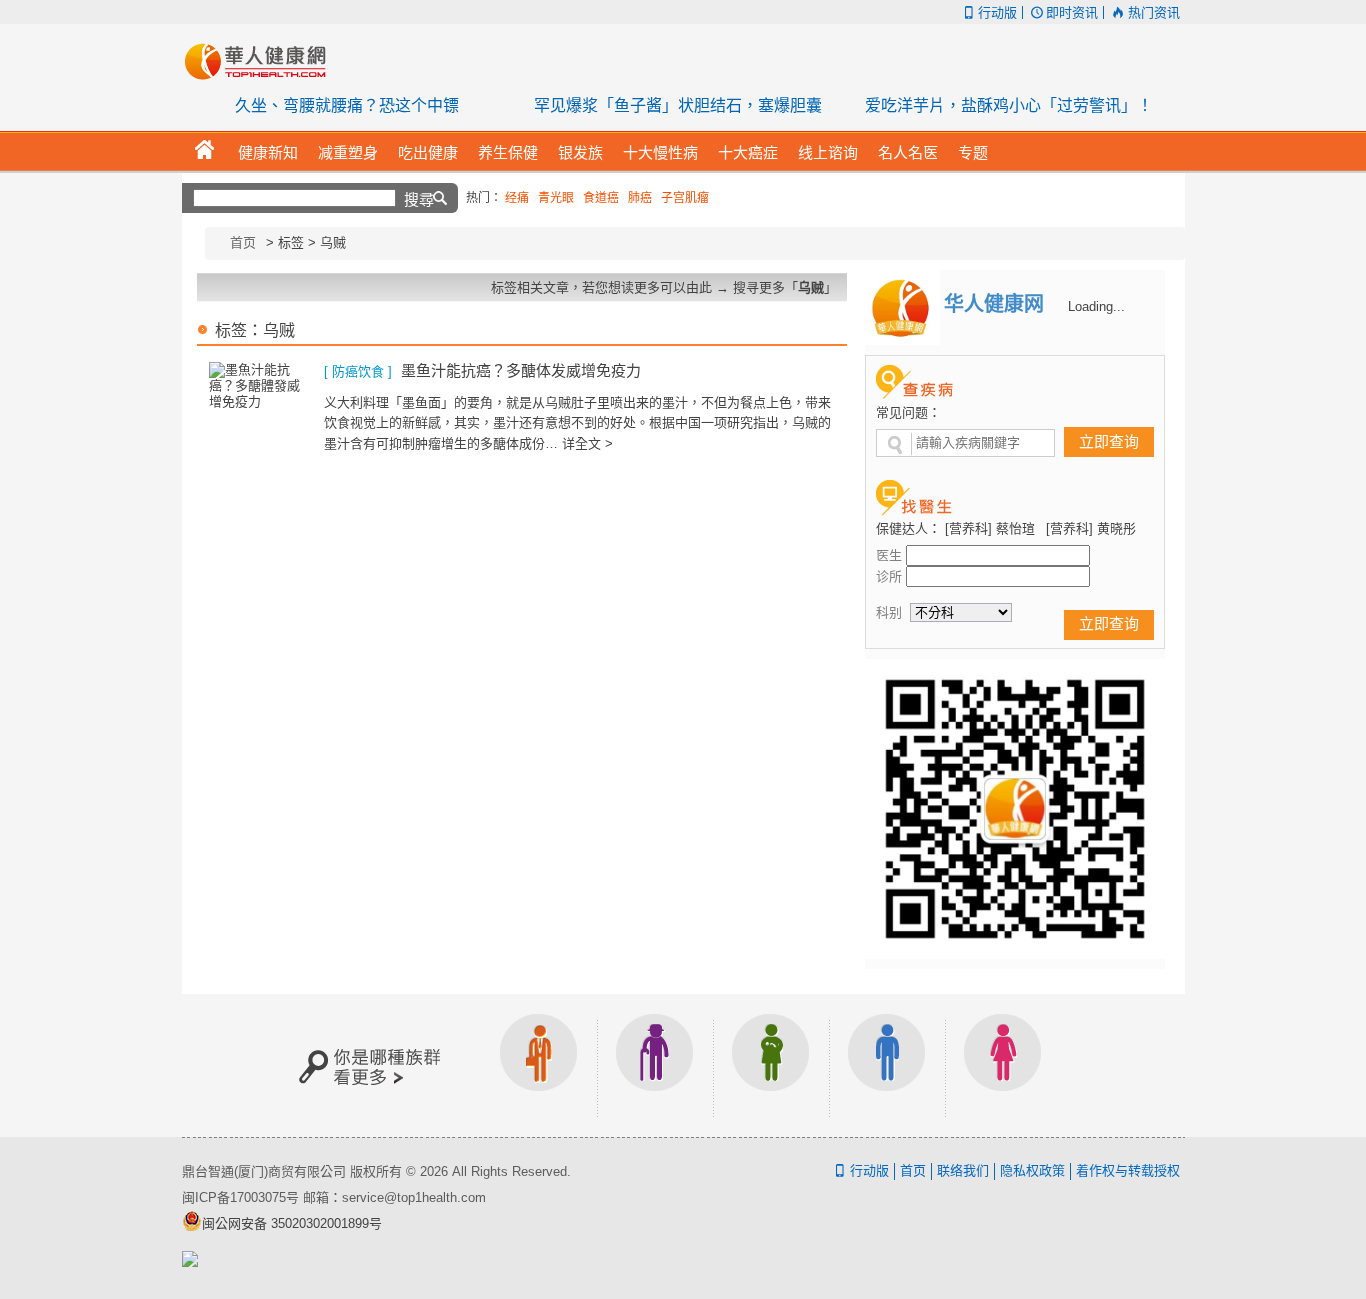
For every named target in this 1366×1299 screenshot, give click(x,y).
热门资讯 (1153, 12)
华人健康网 (262, 61)
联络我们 (963, 1170)
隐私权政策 (1032, 1170)
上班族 (539, 1065)
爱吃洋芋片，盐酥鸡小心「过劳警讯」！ (1009, 105)
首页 (243, 242)
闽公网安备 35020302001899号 (292, 1223)
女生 (1003, 1065)
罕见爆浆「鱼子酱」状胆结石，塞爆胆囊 (678, 105)
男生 (887, 1065)
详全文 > (587, 443)
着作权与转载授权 (1128, 1170)
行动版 (997, 12)
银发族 (655, 1065)
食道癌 (601, 198)
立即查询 (1109, 441)
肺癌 (640, 198)
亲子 (771, 1065)
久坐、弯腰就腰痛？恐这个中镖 (347, 105)
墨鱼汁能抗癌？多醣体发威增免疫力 (521, 370)
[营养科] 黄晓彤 (1091, 528)
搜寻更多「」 (785, 287)
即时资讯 (1072, 12)
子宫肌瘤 (685, 198)
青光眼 (556, 198)
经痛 (517, 198)
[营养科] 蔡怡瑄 (990, 528)
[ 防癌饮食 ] (358, 371)
